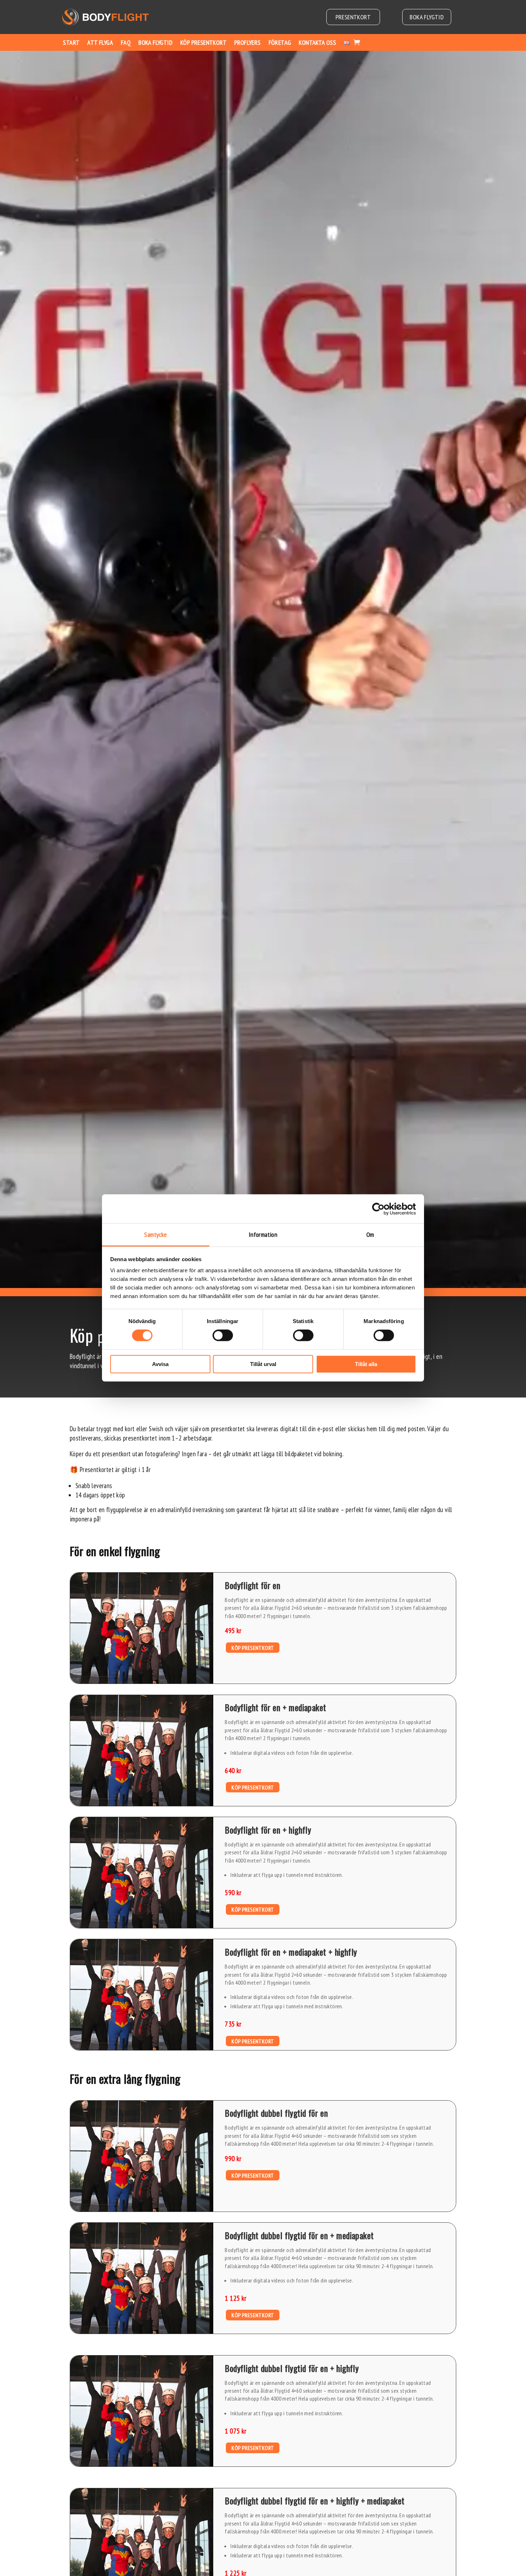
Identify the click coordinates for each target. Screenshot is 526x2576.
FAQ (126, 42)
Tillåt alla (366, 1364)
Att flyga (100, 42)
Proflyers (248, 42)
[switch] (223, 1336)
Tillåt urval (263, 1364)
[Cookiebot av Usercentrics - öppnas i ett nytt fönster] (385, 1209)
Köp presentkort (203, 42)
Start (71, 42)
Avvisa (160, 1364)
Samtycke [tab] (155, 1234)
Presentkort (353, 17)
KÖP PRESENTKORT (253, 1647)
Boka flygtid (427, 17)
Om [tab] (370, 1234)
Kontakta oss (317, 42)
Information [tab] (263, 1234)
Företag (280, 42)
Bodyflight (82, 1356)
